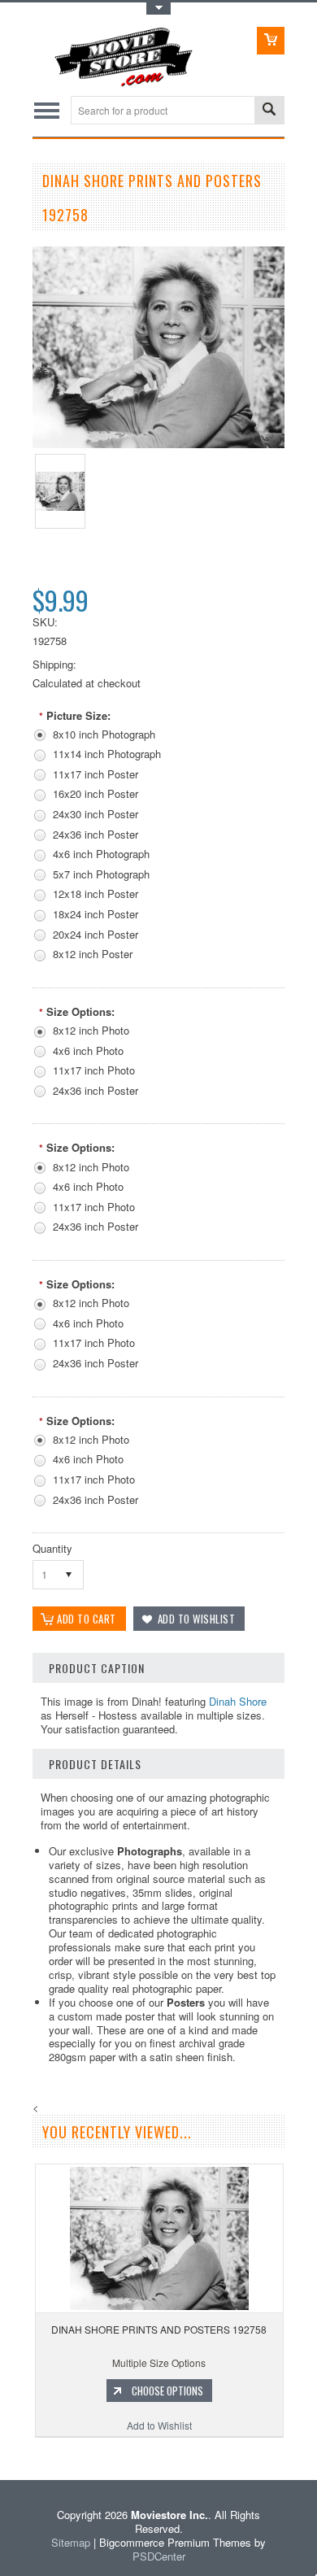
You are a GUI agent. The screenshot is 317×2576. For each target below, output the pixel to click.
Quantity (52, 1548)
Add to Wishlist (159, 2425)
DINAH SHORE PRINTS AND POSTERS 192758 (159, 2329)
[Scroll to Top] (2, 2456)
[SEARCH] (269, 111)
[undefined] (158, 444)
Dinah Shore (238, 1701)
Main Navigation (47, 110)
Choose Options (167, 2391)
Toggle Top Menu (158, 9)
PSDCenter (159, 2556)
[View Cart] (271, 41)
